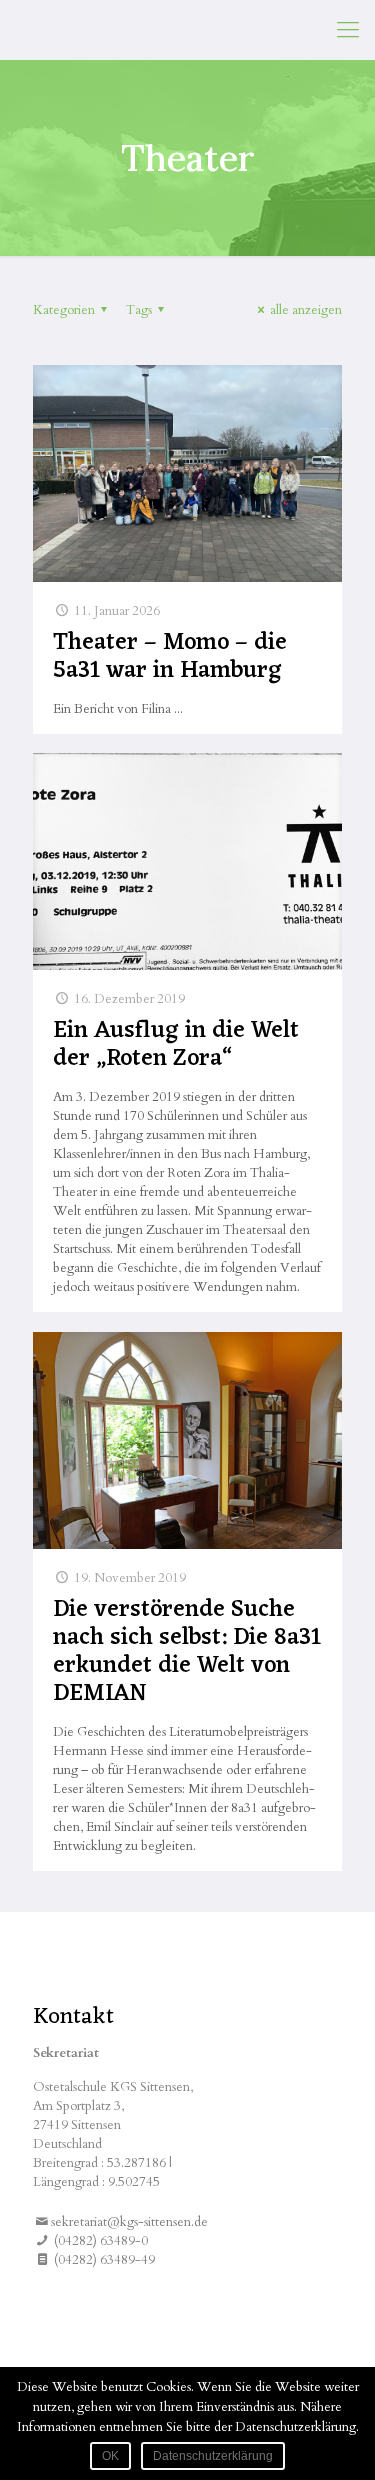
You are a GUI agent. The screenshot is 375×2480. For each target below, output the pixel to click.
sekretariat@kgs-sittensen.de (129, 2222)
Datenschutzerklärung (213, 2456)
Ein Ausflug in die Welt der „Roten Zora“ (176, 1045)
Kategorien (64, 310)
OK (110, 2456)
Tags (139, 310)
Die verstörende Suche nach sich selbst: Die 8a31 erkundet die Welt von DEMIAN (187, 1652)
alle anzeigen (306, 310)
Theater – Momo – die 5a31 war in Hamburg (170, 657)
